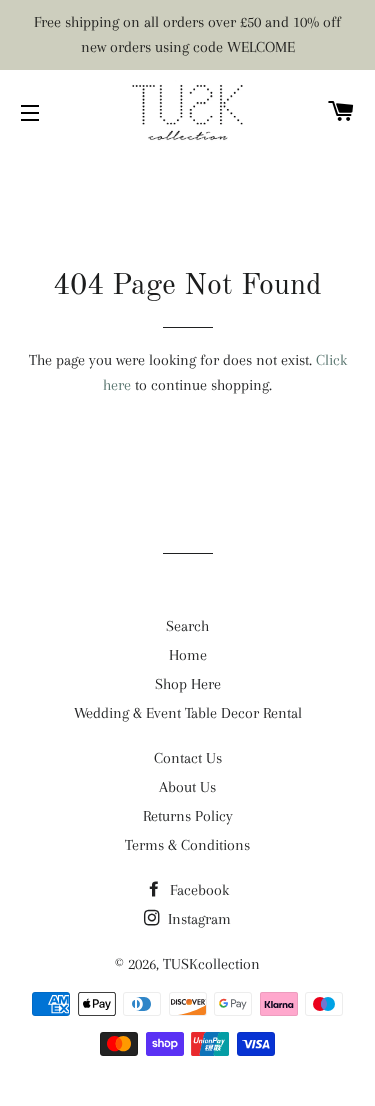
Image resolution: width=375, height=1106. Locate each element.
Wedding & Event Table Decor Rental (188, 713)
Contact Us (188, 758)
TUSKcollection (211, 964)
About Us (187, 787)
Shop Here (188, 684)
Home (188, 655)
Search (187, 626)
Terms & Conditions (187, 845)
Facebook (197, 890)
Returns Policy (188, 816)
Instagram (197, 919)
